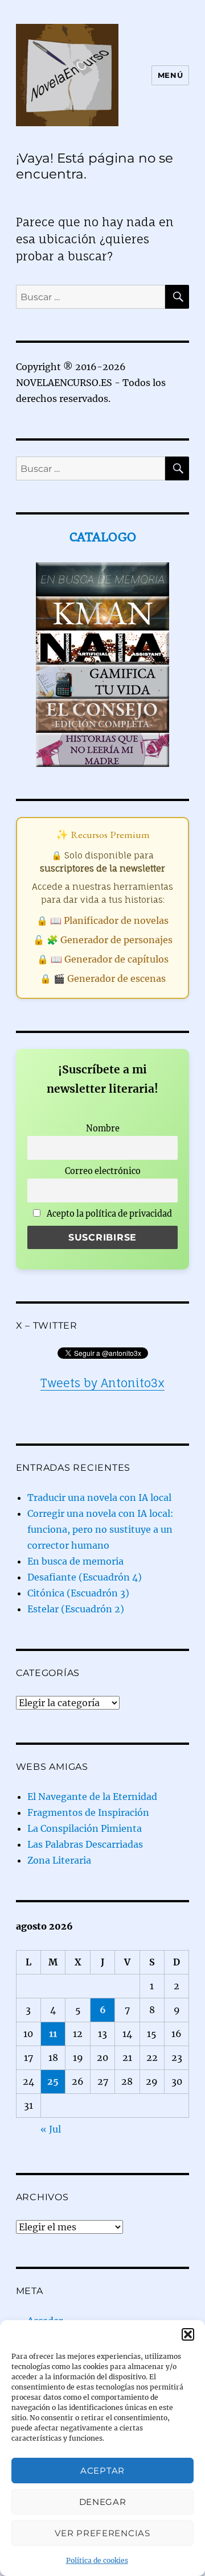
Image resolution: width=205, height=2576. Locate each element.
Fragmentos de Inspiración (88, 1812)
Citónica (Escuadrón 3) (78, 1593)
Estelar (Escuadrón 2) (76, 1609)
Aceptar (102, 2471)
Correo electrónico (103, 1171)
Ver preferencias (102, 2533)
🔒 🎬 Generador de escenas (103, 978)
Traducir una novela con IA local (99, 1498)
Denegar (103, 2502)
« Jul (51, 2129)
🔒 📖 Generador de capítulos (103, 959)
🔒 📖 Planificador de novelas (102, 920)
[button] (188, 2334)
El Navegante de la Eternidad (92, 1797)
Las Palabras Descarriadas (85, 1844)
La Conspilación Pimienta (85, 1828)
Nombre (103, 1129)
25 (53, 2081)
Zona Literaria (59, 1860)
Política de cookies (97, 2560)
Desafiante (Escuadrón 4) (85, 1577)
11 (53, 2034)
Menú (170, 75)
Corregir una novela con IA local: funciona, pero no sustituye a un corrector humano (101, 1529)
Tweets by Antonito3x (102, 1383)
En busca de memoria (75, 1561)
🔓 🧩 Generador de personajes (103, 940)
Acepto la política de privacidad (108, 1214)
